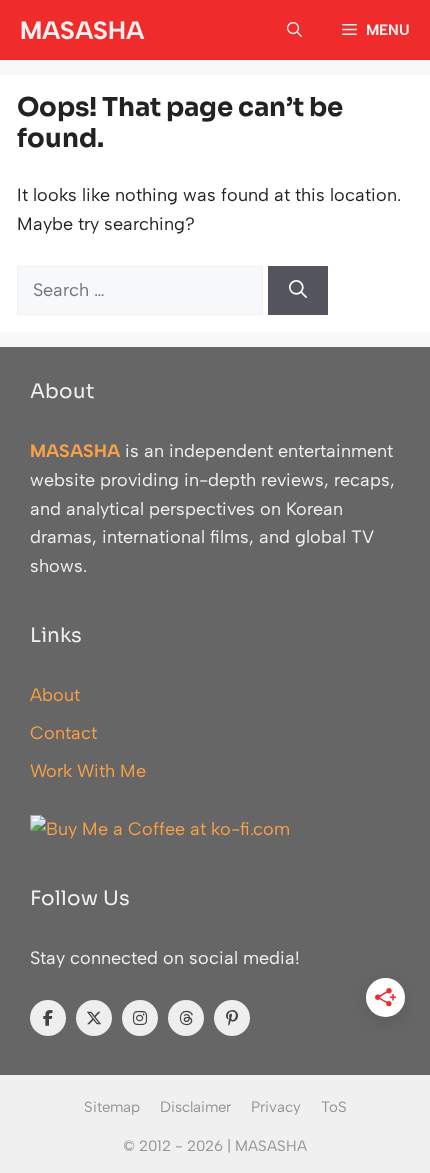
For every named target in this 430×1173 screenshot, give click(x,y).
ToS (334, 1107)
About (55, 695)
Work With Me (88, 771)
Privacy (276, 1107)
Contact (63, 733)
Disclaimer (195, 1107)
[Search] (298, 290)
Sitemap (112, 1107)
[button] (294, 30)
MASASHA (82, 30)
